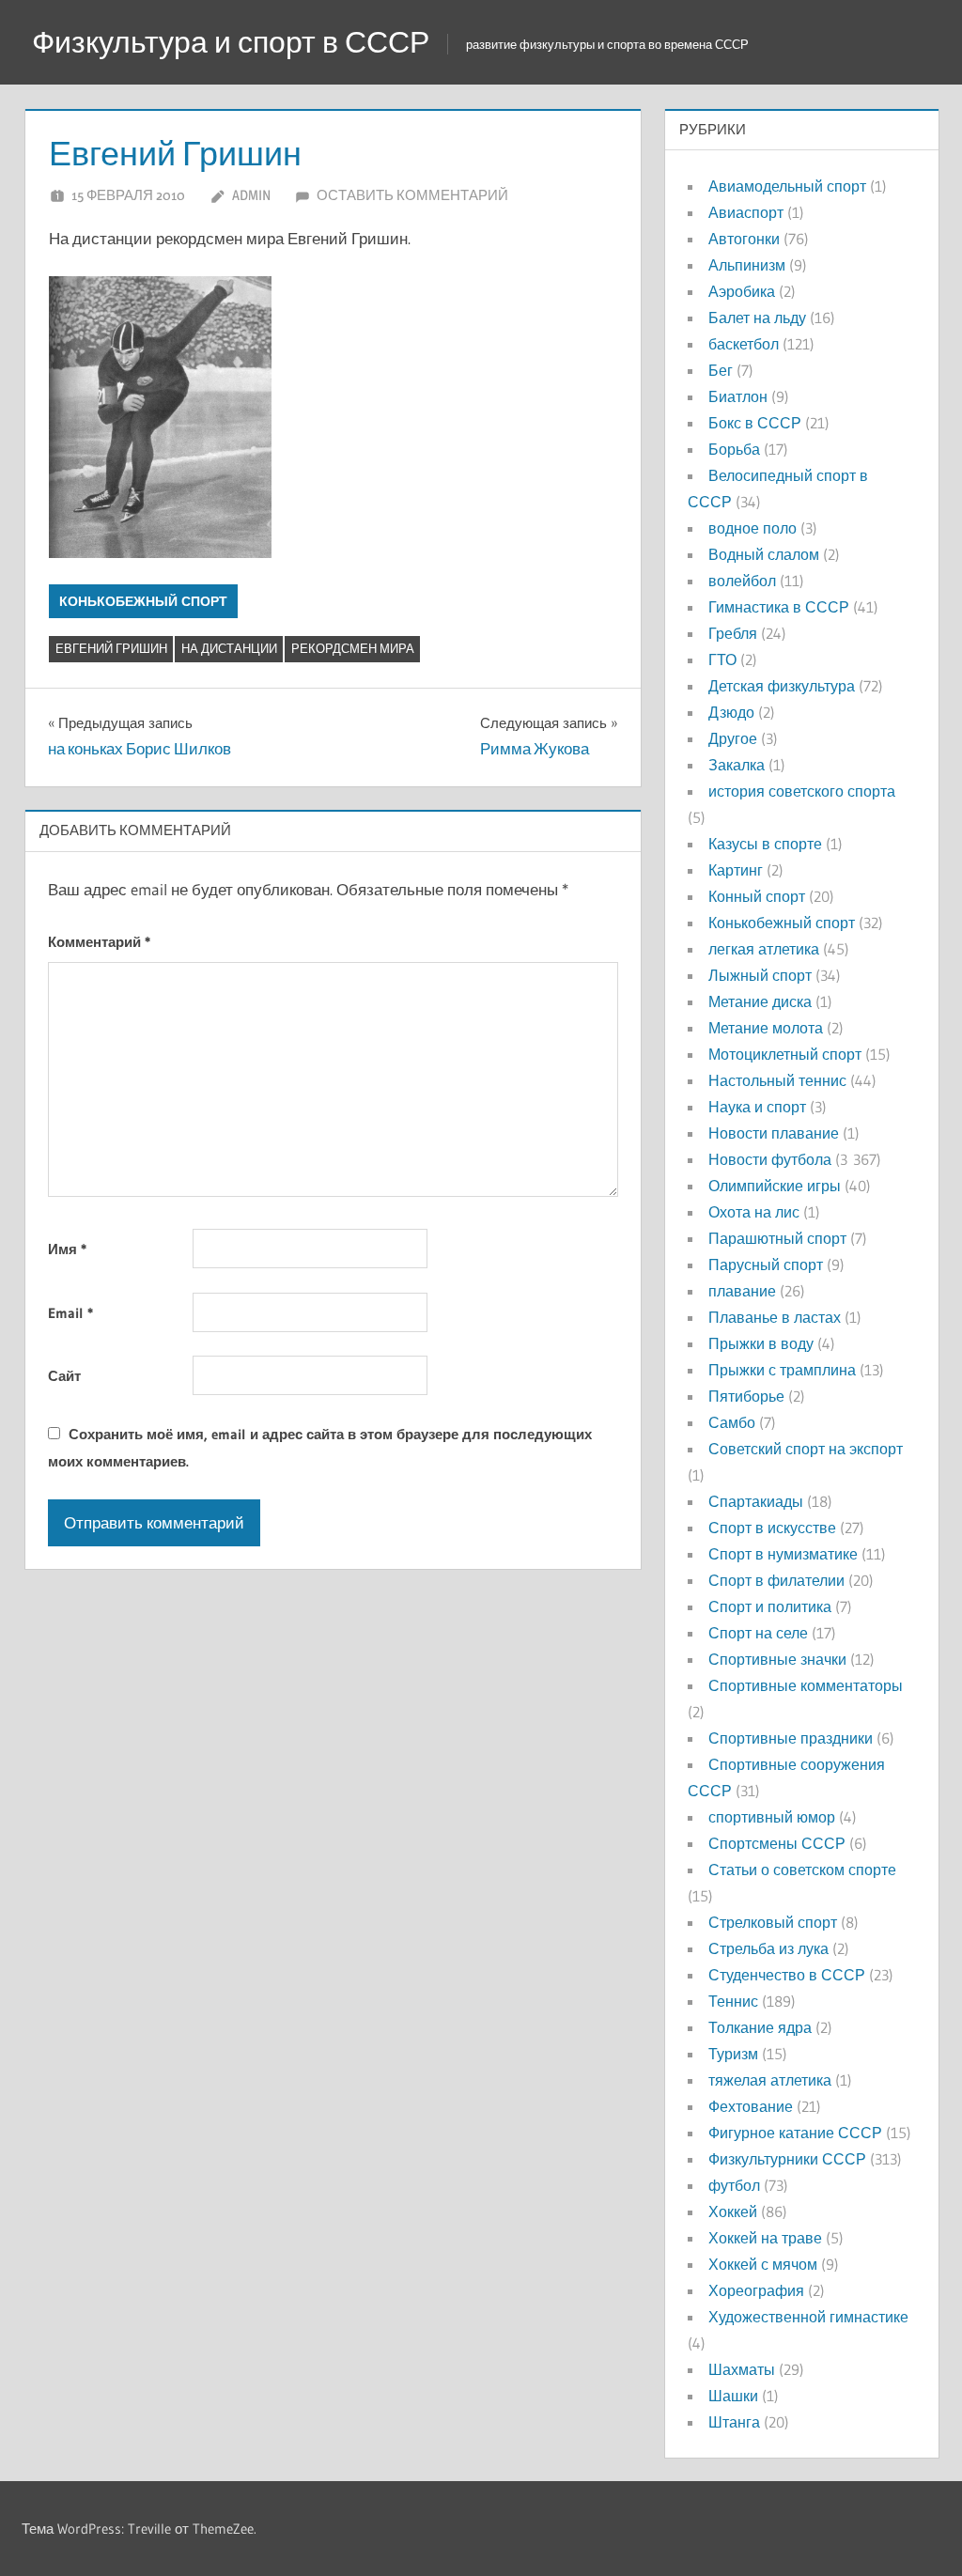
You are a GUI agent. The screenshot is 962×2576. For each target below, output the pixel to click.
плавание (742, 1291)
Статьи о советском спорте (802, 1870)
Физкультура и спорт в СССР (231, 42)
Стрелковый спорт (773, 1922)
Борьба (734, 449)
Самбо (732, 1422)
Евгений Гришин (111, 648)
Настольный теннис (777, 1080)
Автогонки (744, 239)
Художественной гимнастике (808, 2317)
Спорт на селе (758, 1633)
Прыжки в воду (761, 1343)
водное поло (753, 528)
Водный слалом (764, 554)
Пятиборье (746, 1396)
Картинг (736, 870)
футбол (734, 2185)
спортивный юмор (772, 1817)
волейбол (742, 581)
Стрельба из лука (768, 1948)
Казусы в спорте (765, 844)
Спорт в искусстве (772, 1528)
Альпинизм (747, 265)
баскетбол (744, 344)
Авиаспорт (746, 212)
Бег (721, 370)
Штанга (734, 2422)
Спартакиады (756, 1501)
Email (70, 1313)
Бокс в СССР (755, 423)
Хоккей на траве (765, 2238)
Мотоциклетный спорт (785, 1054)
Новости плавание (774, 1133)
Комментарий (99, 942)
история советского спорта (802, 791)
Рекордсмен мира (353, 648)
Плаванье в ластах (775, 1317)
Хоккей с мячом (763, 2264)
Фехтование (751, 2106)
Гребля (733, 633)
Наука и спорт (757, 1107)
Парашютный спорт (777, 1238)
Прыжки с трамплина (782, 1370)
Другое (733, 738)
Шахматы (742, 2369)
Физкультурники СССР (787, 2159)
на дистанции (229, 648)
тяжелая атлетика (770, 2080)
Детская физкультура (782, 686)
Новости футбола (770, 1159)
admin (251, 195)
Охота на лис (754, 1212)
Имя (67, 1249)
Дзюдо (731, 712)
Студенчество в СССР (787, 1975)
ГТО (722, 660)
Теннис (733, 2001)
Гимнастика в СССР (779, 607)
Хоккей (733, 2211)
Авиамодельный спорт (787, 186)
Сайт (64, 1376)
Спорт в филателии (776, 1580)
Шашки (733, 2396)
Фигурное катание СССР (795, 2133)
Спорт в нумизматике (783, 1554)
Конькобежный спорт (143, 601)
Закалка (737, 765)
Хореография (756, 2290)
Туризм (733, 2054)
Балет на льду (757, 318)
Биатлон (738, 396)
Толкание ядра (760, 2027)
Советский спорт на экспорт (806, 1449)
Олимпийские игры (775, 1186)
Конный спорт (757, 896)
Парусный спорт (766, 1265)
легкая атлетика (764, 949)
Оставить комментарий (412, 195)
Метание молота (766, 1028)
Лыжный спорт (760, 975)
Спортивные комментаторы (806, 1685)
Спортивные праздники (791, 1738)
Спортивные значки (777, 1659)
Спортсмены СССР (777, 1843)
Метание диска (760, 1001)
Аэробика (742, 291)
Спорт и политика (770, 1606)
